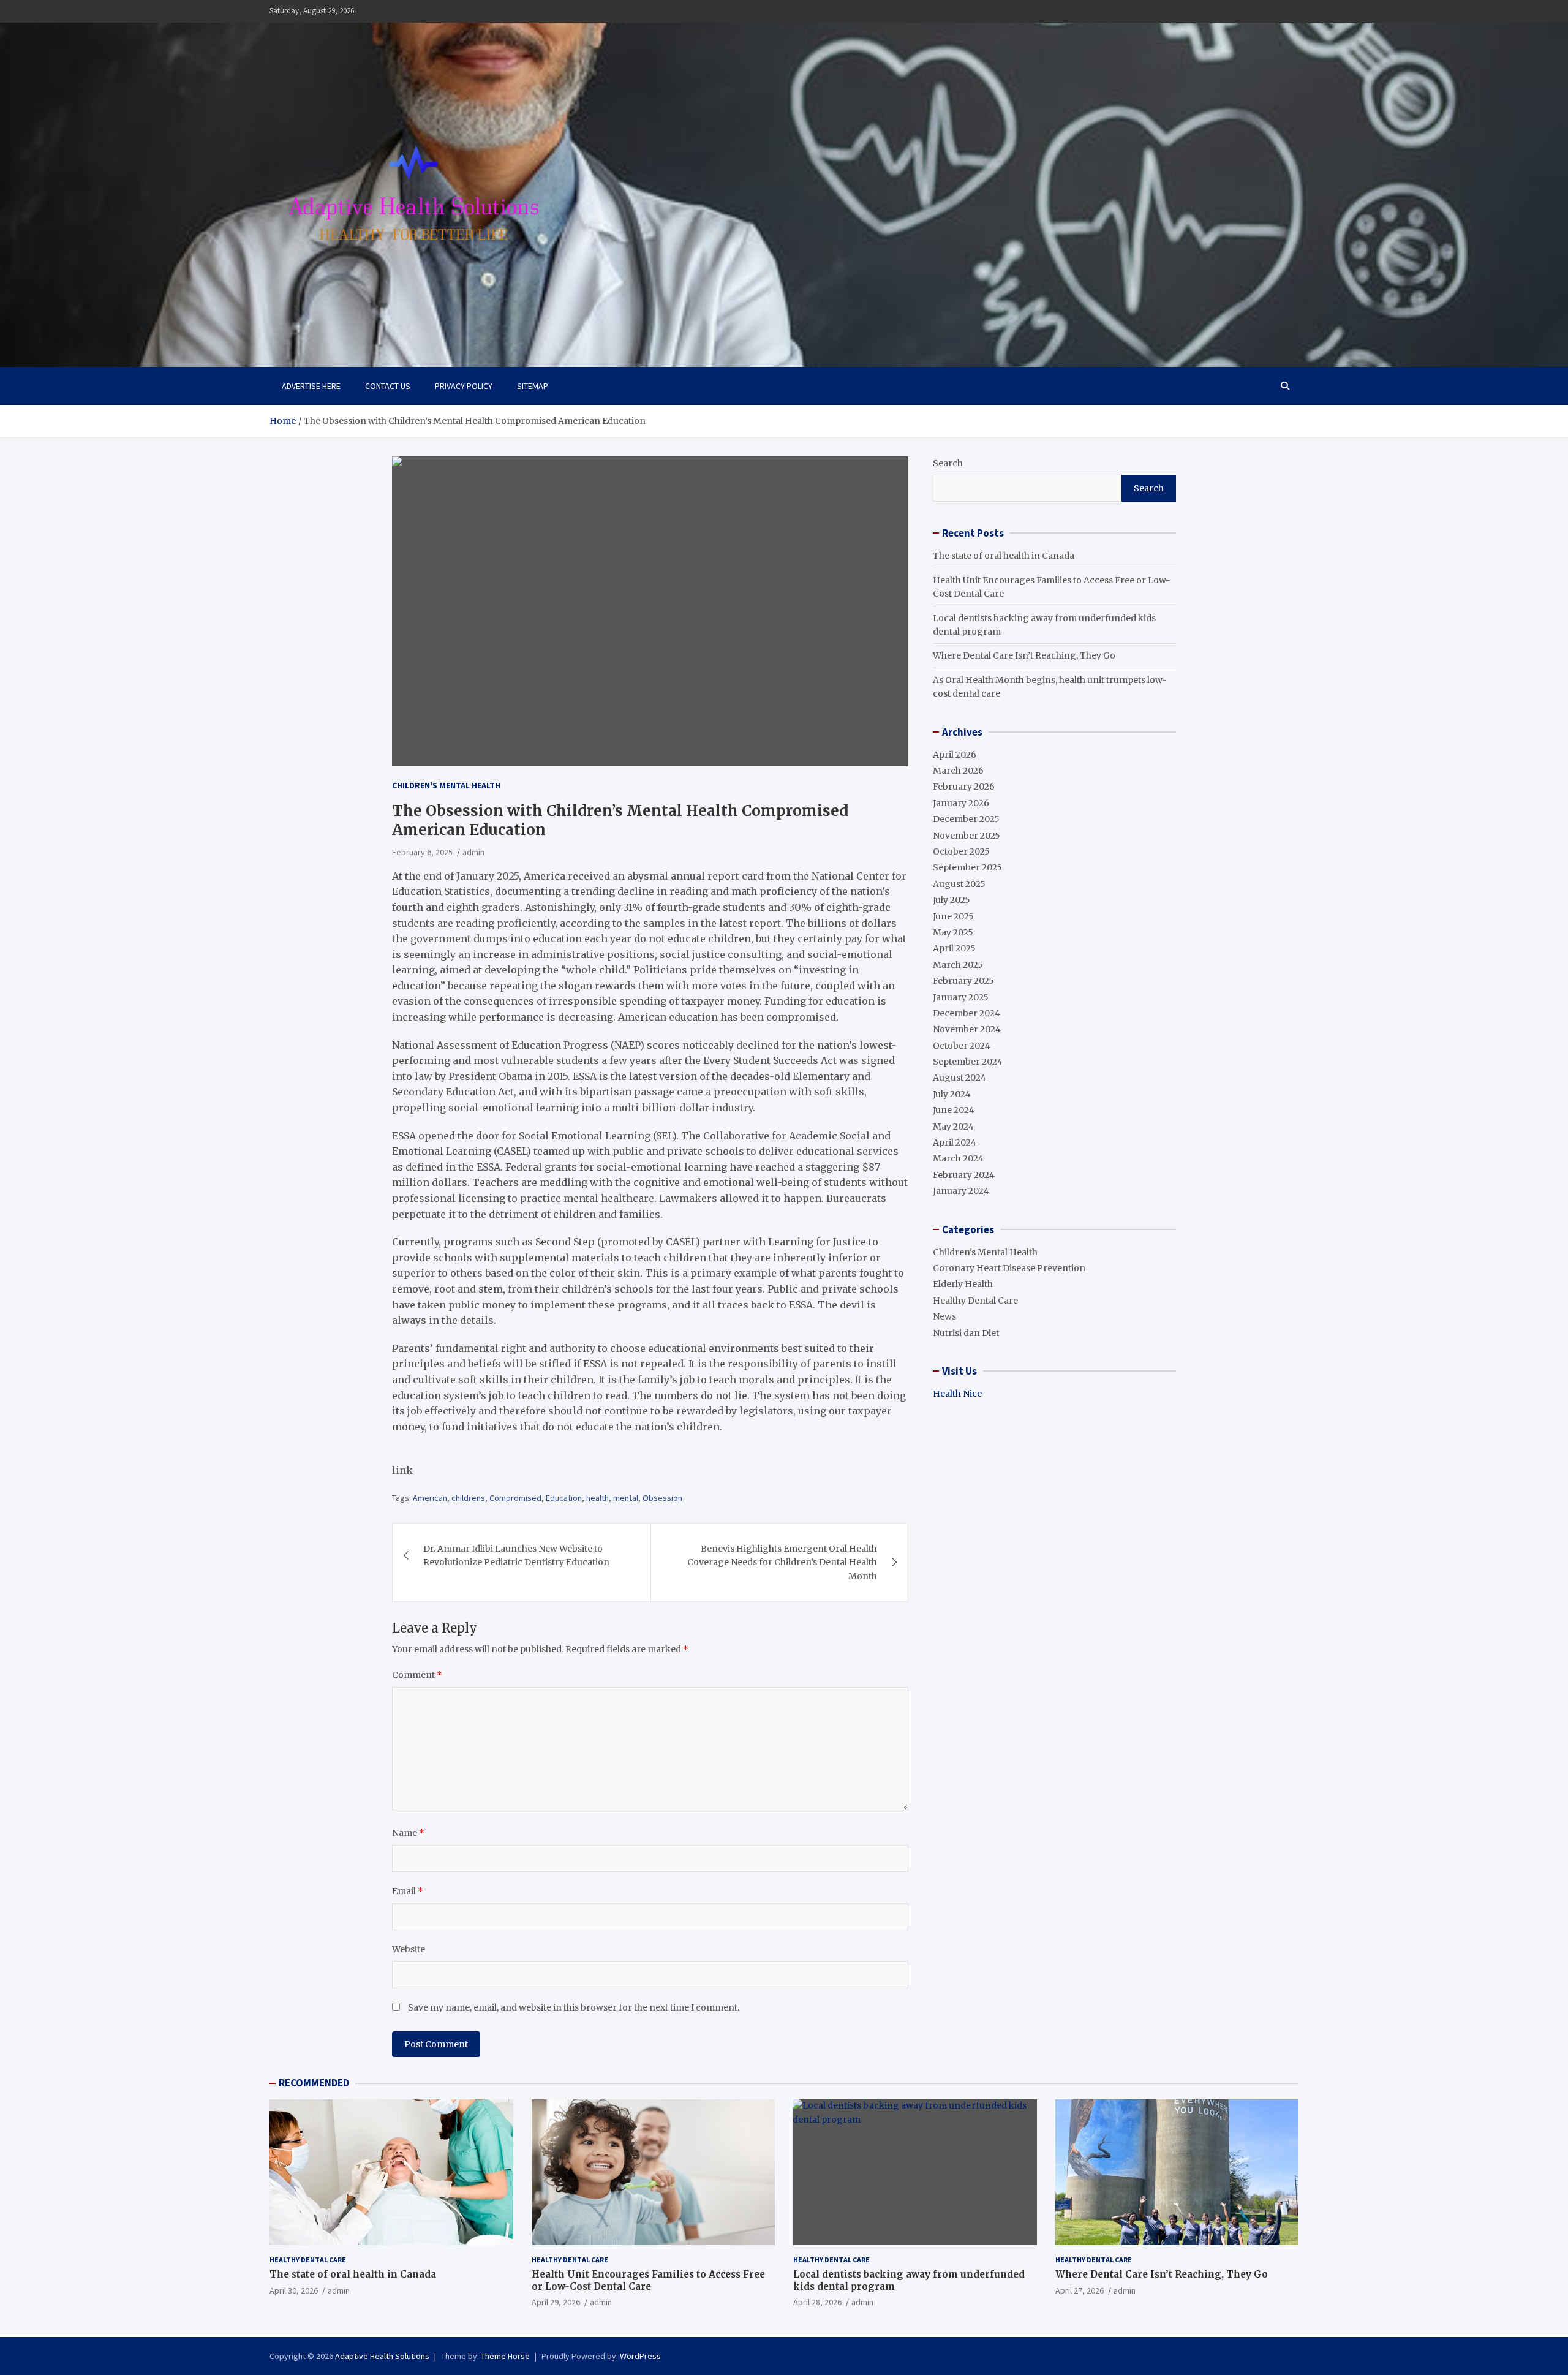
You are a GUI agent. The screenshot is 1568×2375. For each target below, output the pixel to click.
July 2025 (952, 900)
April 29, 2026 (556, 2302)
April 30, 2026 (294, 2290)
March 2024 (958, 1158)
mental (626, 1498)
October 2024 (962, 1046)
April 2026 (955, 755)
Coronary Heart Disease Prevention (1009, 1268)
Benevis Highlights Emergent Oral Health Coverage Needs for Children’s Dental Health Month (782, 1562)
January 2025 (961, 997)
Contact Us (388, 386)
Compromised (515, 1498)
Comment (417, 1675)
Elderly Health (963, 1284)
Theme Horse (505, 2356)
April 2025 (954, 948)
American (430, 1498)
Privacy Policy (464, 386)
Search (948, 463)
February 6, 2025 (422, 852)
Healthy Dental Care (975, 1301)
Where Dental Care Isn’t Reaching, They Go (1024, 655)
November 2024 (967, 1029)
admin (473, 852)
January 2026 (961, 803)
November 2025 (967, 836)
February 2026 (964, 787)
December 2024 (967, 1013)
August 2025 (959, 884)
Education (564, 1498)
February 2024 (964, 1175)
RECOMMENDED (314, 2083)
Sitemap (533, 386)
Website (409, 1949)
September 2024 (968, 1062)
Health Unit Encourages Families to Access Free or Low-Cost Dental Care (648, 2280)
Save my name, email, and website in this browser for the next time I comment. (574, 2007)
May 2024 (953, 1127)
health (597, 1498)
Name (408, 1833)
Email (408, 1891)
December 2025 (966, 819)
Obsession (662, 1498)
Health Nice (957, 1394)
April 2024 (955, 1142)
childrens (468, 1498)
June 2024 (954, 1110)
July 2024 (952, 1094)
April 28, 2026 (817, 2302)
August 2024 (959, 1078)
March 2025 (958, 965)
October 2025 (961, 851)
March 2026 (958, 771)
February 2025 (963, 981)
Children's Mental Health (446, 785)
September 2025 (967, 867)
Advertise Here (311, 386)
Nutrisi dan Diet (966, 1333)
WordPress (640, 2356)
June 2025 (953, 916)
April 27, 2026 (1080, 2290)
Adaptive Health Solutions (382, 2356)
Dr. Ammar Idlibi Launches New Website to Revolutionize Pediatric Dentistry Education (516, 1555)
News (944, 1316)
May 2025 (953, 932)
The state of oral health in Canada (1004, 556)
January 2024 (961, 1191)
